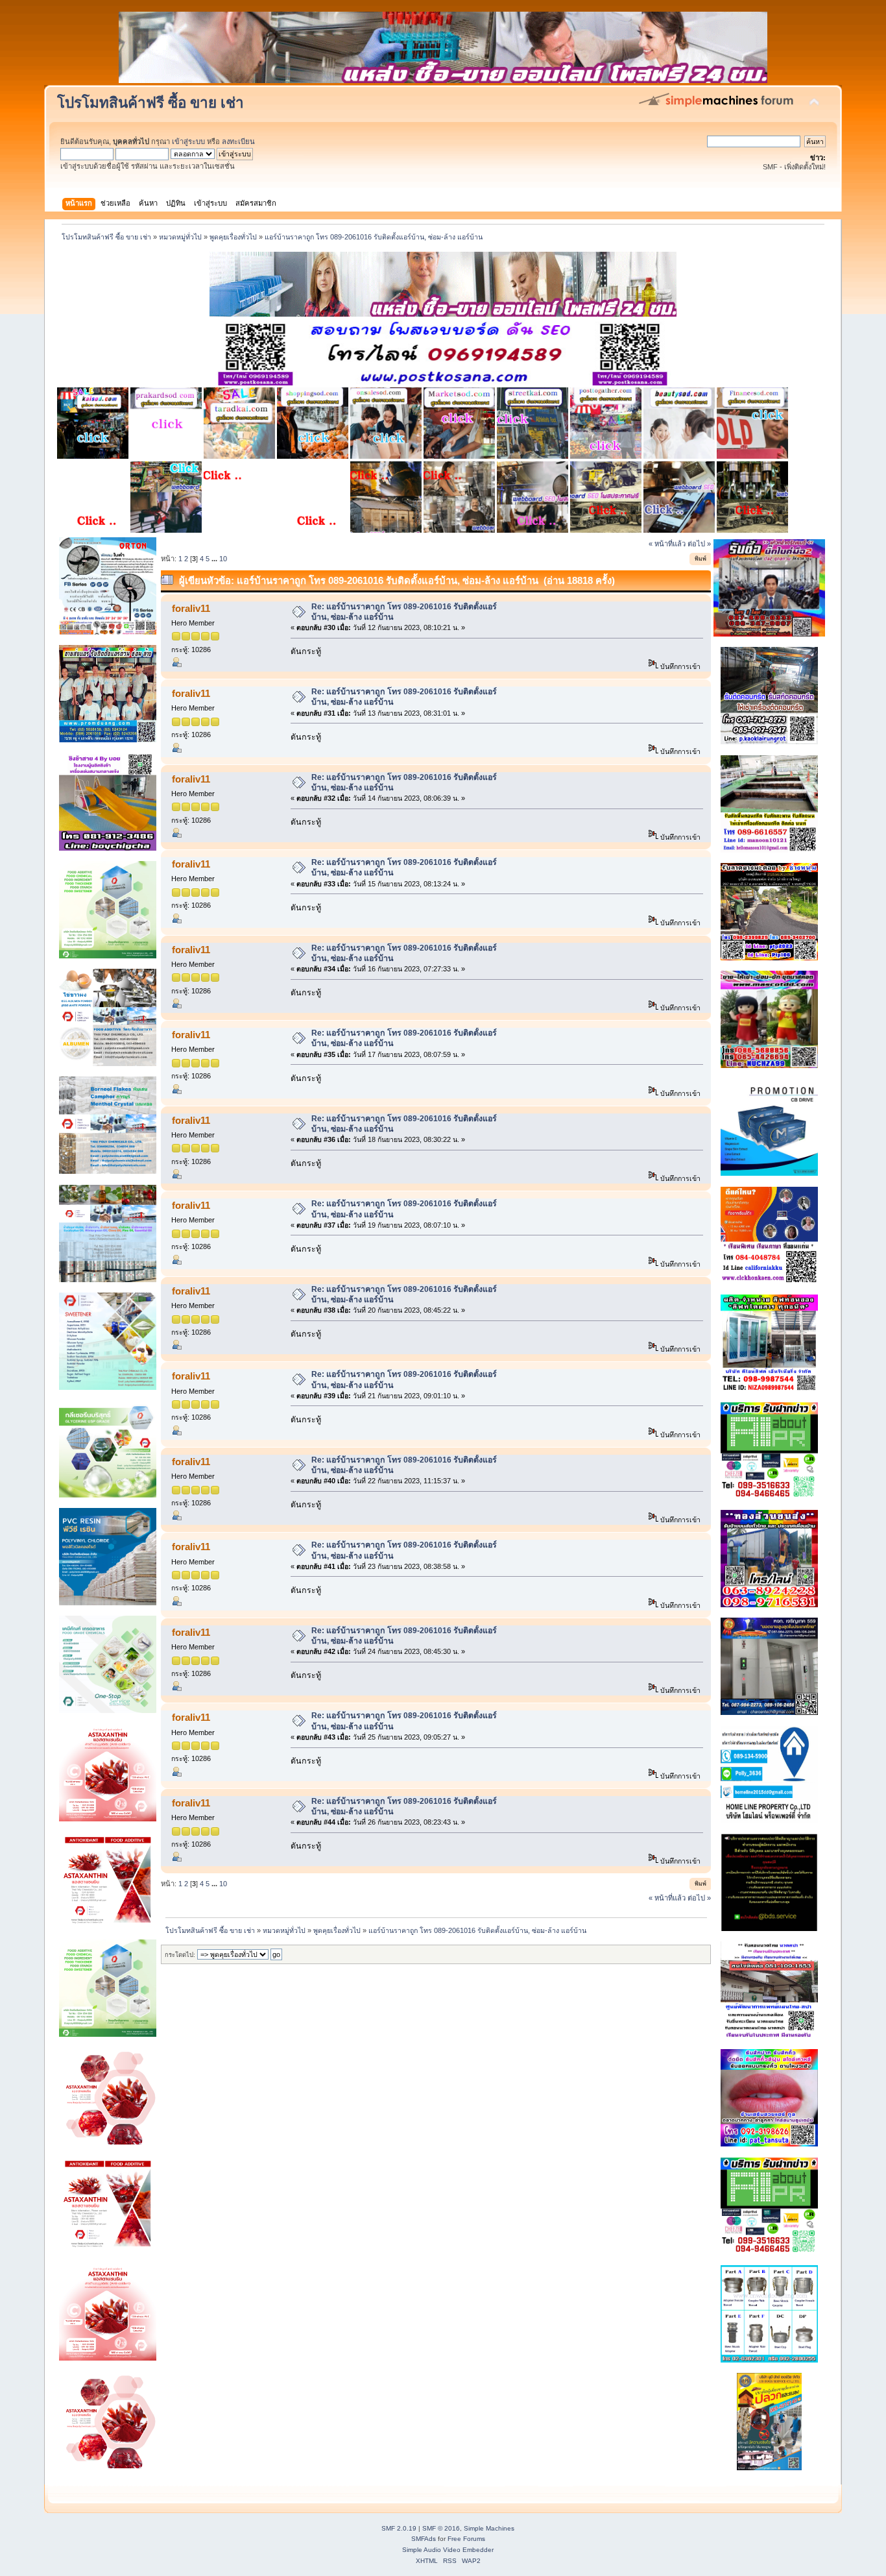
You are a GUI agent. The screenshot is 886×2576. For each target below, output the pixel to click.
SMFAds (424, 2539)
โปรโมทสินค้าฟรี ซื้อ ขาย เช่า (150, 103)
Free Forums (466, 2539)
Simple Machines (489, 2528)
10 (223, 559)
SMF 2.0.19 (399, 2528)
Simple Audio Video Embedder (448, 2550)
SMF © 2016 (441, 2528)
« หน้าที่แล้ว (667, 544)
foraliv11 (191, 608)
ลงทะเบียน (238, 141)
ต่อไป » (699, 544)
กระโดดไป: (180, 1955)
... (215, 559)
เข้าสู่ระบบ (188, 141)
